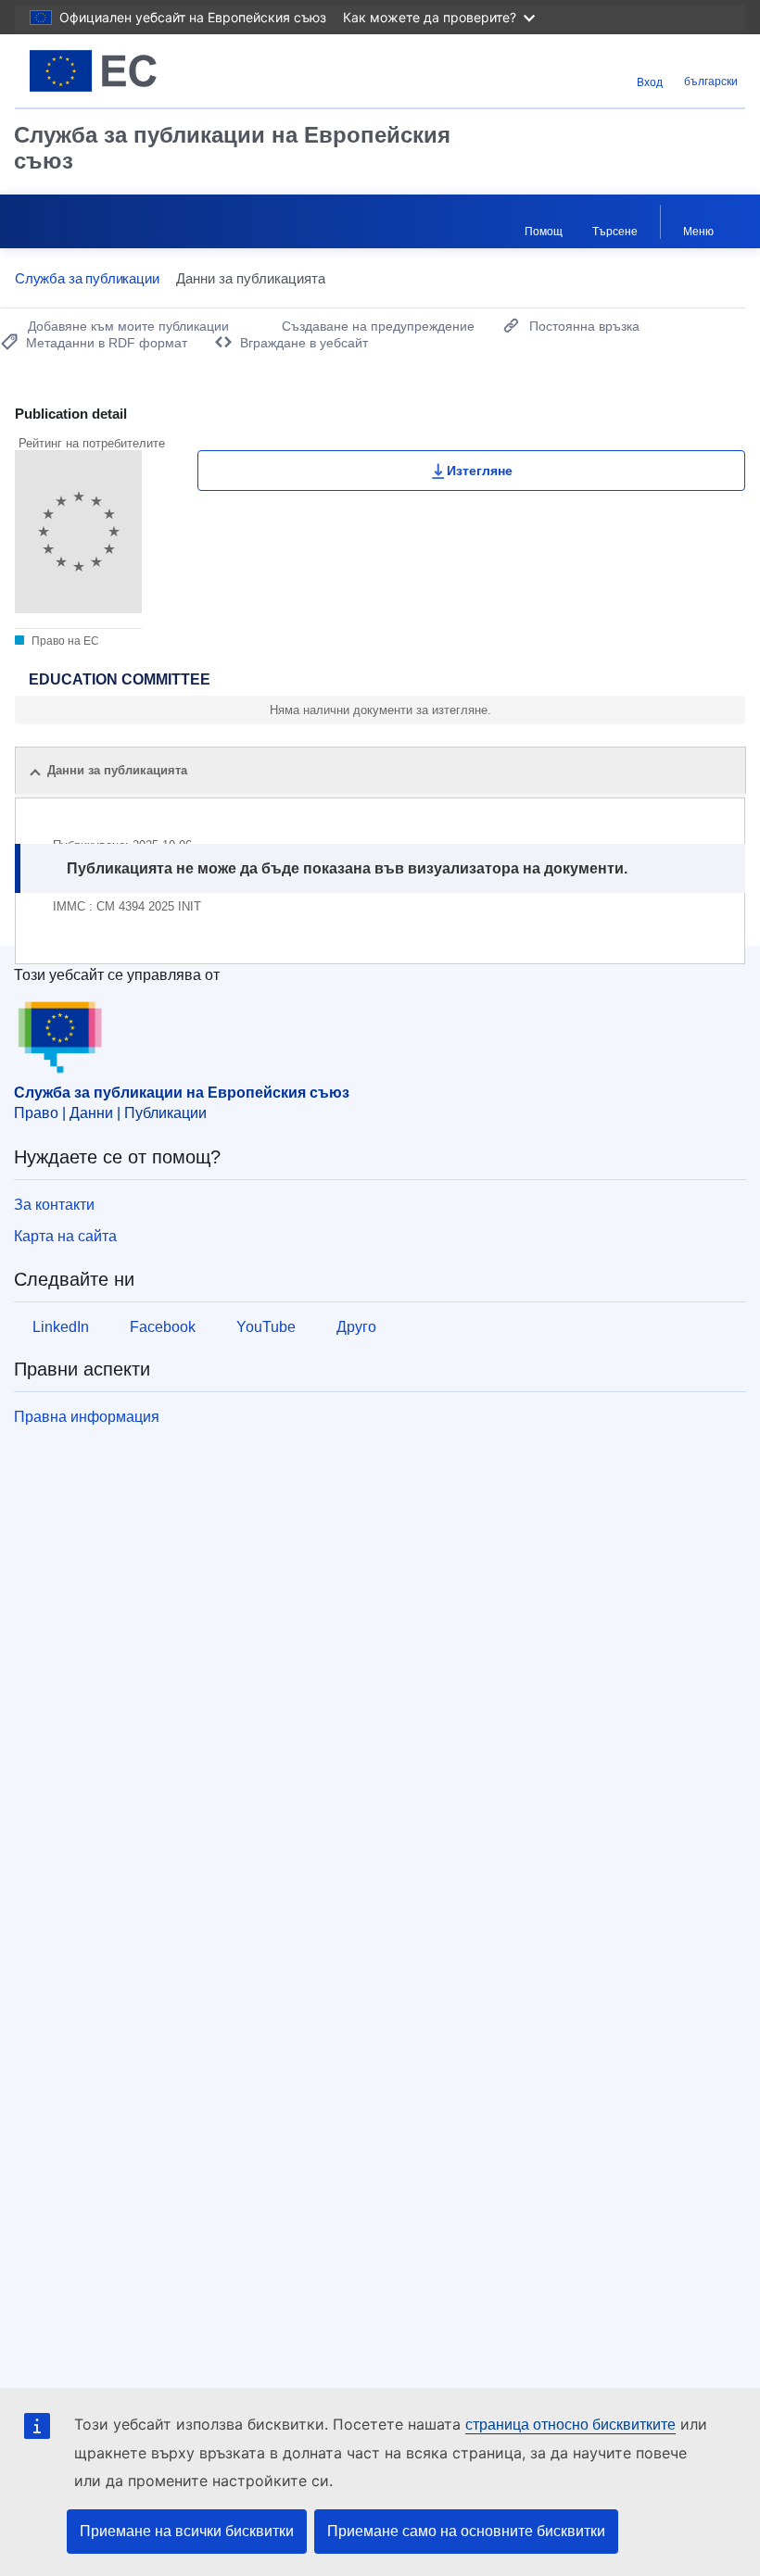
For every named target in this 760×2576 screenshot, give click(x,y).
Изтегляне (480, 471)
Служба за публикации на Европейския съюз (232, 148)
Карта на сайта (65, 1236)
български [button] (711, 82)
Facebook (163, 1327)
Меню (698, 232)
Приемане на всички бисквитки (187, 2531)
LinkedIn (61, 1327)
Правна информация (87, 1417)
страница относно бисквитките (570, 2425)
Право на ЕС (64, 641)
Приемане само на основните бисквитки (466, 2531)
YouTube (266, 1327)
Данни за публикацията (117, 770)
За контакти (54, 1205)
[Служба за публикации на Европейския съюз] (141, 71)
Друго (356, 1327)
